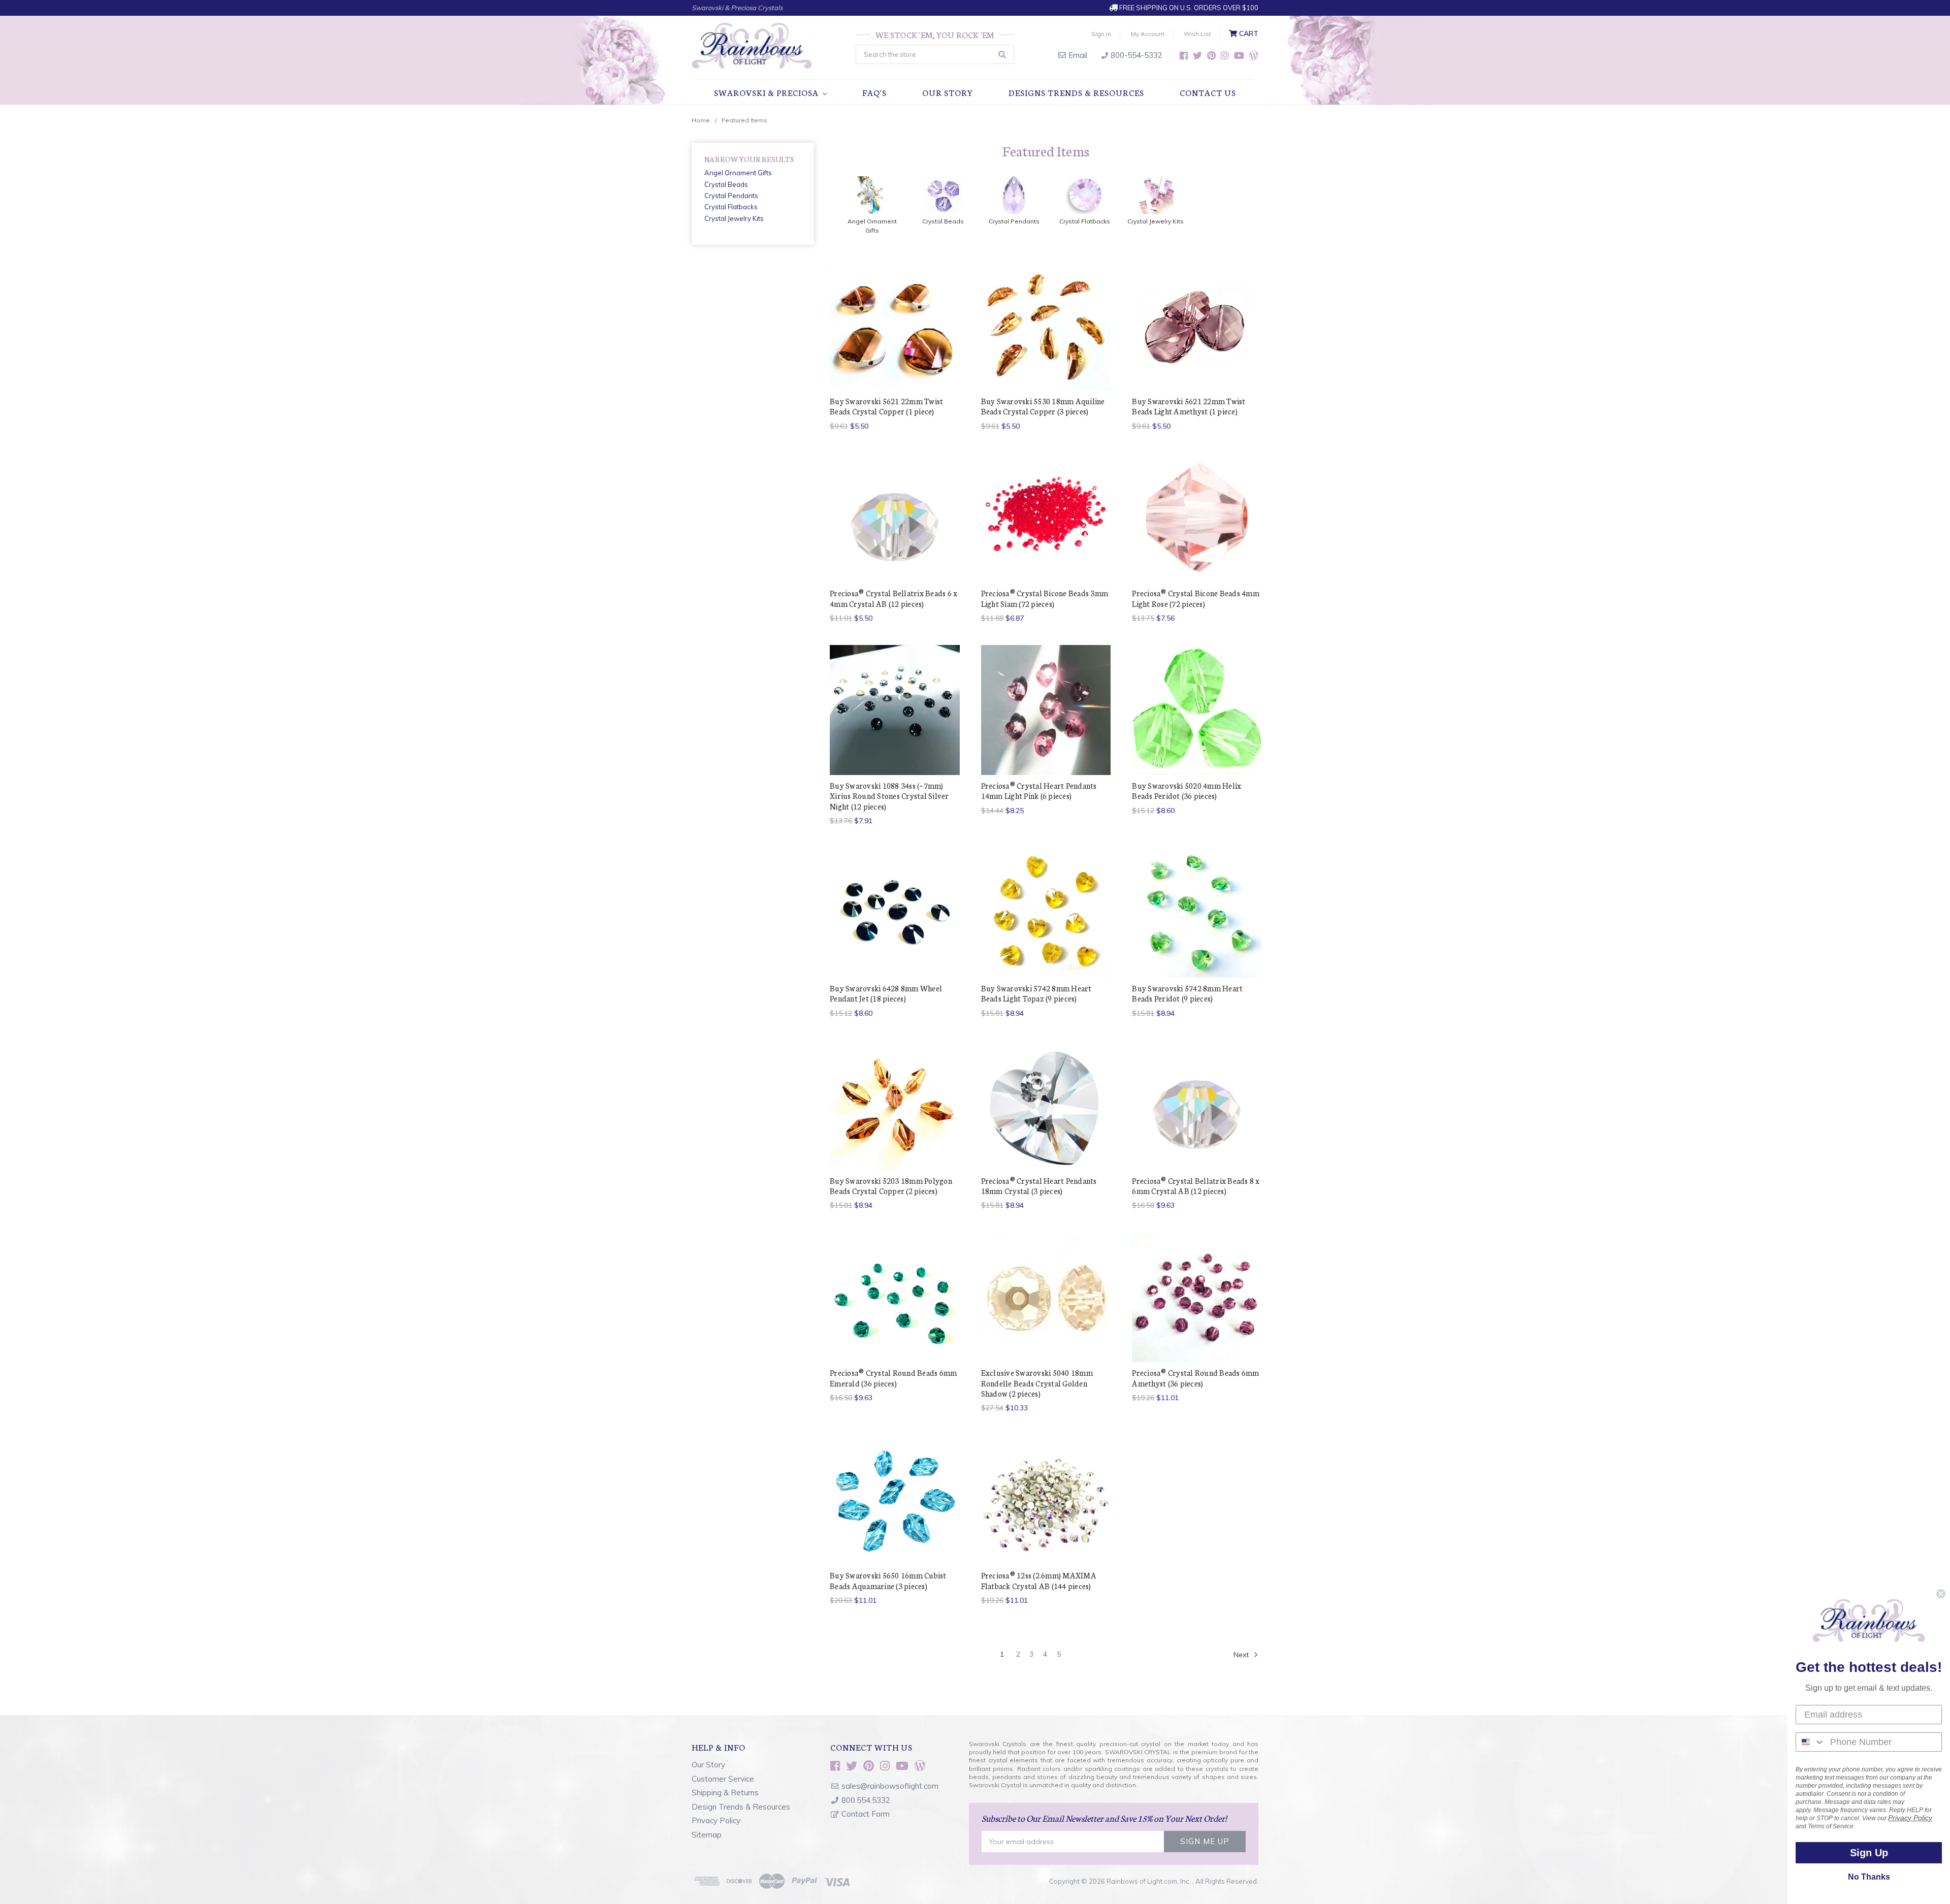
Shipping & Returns (725, 1793)
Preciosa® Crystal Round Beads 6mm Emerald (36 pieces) (893, 1378)
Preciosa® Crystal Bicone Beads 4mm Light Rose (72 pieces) (1196, 598)
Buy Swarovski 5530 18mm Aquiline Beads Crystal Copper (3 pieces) (1043, 406)
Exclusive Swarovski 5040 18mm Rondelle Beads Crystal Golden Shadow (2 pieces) (1037, 1383)
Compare (891, 325)
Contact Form (866, 1814)
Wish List (1197, 34)
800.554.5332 (866, 1800)
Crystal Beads (726, 184)
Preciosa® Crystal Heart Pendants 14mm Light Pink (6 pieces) (1039, 790)
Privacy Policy (716, 1820)
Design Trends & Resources (741, 1807)
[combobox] (1811, 1742)
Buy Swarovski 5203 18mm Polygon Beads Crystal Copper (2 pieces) (891, 1186)
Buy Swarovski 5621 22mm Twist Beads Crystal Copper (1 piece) (886, 406)
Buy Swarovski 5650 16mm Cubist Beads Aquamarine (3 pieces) (888, 1580)
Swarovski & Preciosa (767, 92)
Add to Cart (895, 343)
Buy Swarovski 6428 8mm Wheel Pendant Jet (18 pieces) (886, 993)
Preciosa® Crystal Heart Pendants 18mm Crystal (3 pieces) (1039, 1186)
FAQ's (874, 92)
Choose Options (1046, 343)
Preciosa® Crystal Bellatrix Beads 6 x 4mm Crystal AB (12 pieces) (893, 598)
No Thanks (1869, 1877)
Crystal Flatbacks (731, 207)
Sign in (1101, 34)
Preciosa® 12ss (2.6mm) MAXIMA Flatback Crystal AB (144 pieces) (1039, 1580)
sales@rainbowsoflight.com (890, 1786)
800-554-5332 (1135, 55)
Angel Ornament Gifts (738, 173)
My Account (1148, 34)
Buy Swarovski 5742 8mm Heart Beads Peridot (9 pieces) (1187, 993)
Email (1077, 55)
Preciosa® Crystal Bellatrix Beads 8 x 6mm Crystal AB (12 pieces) (1196, 1186)
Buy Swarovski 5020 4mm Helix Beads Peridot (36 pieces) (1187, 790)
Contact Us (1208, 92)
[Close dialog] (1941, 1594)
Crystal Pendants (731, 196)
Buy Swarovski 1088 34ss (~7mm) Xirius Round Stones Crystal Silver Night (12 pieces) (889, 796)
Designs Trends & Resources (1076, 92)
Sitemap (707, 1835)
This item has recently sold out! (895, 536)
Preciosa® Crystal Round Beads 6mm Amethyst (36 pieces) (1195, 1378)
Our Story (948, 92)
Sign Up (1869, 1853)
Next (1242, 1655)
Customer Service (723, 1779)
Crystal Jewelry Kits (734, 218)
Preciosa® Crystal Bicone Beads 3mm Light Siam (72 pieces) (1045, 598)
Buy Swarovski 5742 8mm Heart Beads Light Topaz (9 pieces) (1036, 993)
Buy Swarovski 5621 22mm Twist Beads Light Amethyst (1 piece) (1189, 406)
